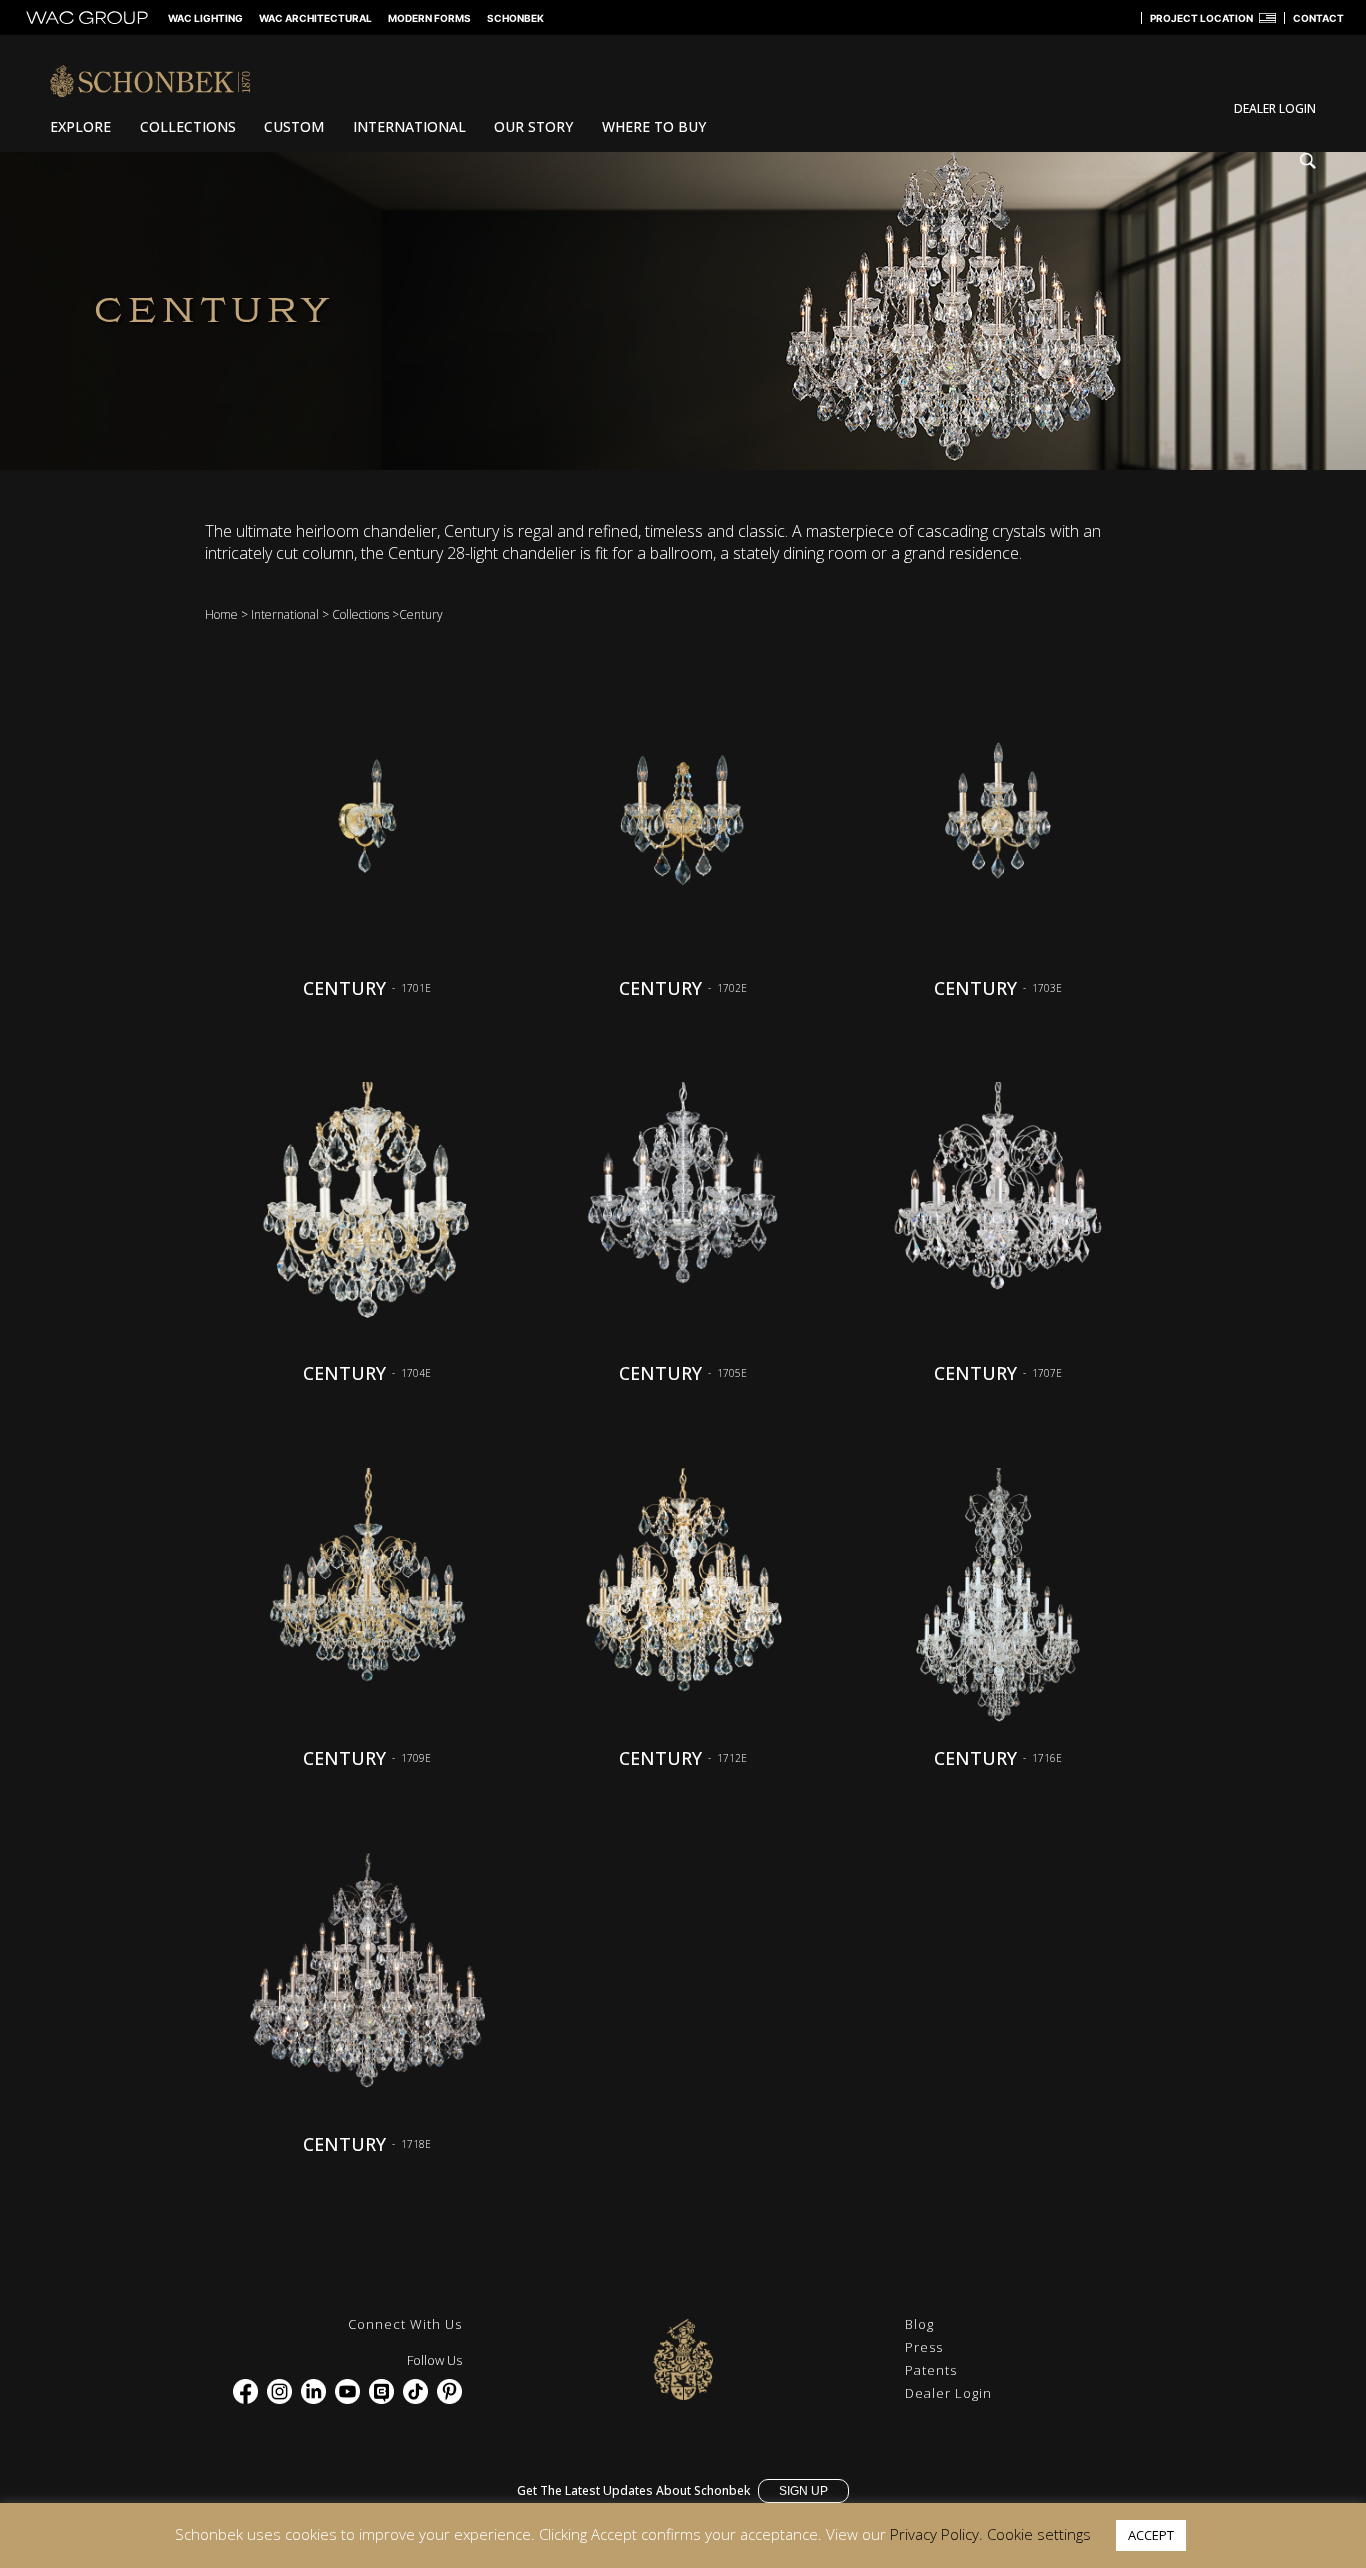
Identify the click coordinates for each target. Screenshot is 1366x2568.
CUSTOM (294, 126)
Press (924, 2347)
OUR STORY (533, 126)
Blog (919, 2324)
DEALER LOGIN (1275, 108)
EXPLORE (80, 126)
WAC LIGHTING (205, 18)
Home (221, 614)
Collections (360, 614)
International (285, 614)
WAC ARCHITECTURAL (315, 18)
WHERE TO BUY (654, 126)
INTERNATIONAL (409, 126)
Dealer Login (948, 2393)
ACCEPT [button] (1151, 2535)
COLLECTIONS (188, 126)
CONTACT (1318, 18)
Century (344, 988)
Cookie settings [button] (1039, 2534)
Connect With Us (405, 2324)
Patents (931, 2370)
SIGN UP (803, 2491)
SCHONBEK (515, 18)
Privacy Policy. (936, 2534)
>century (417, 614)
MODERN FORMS (429, 18)
